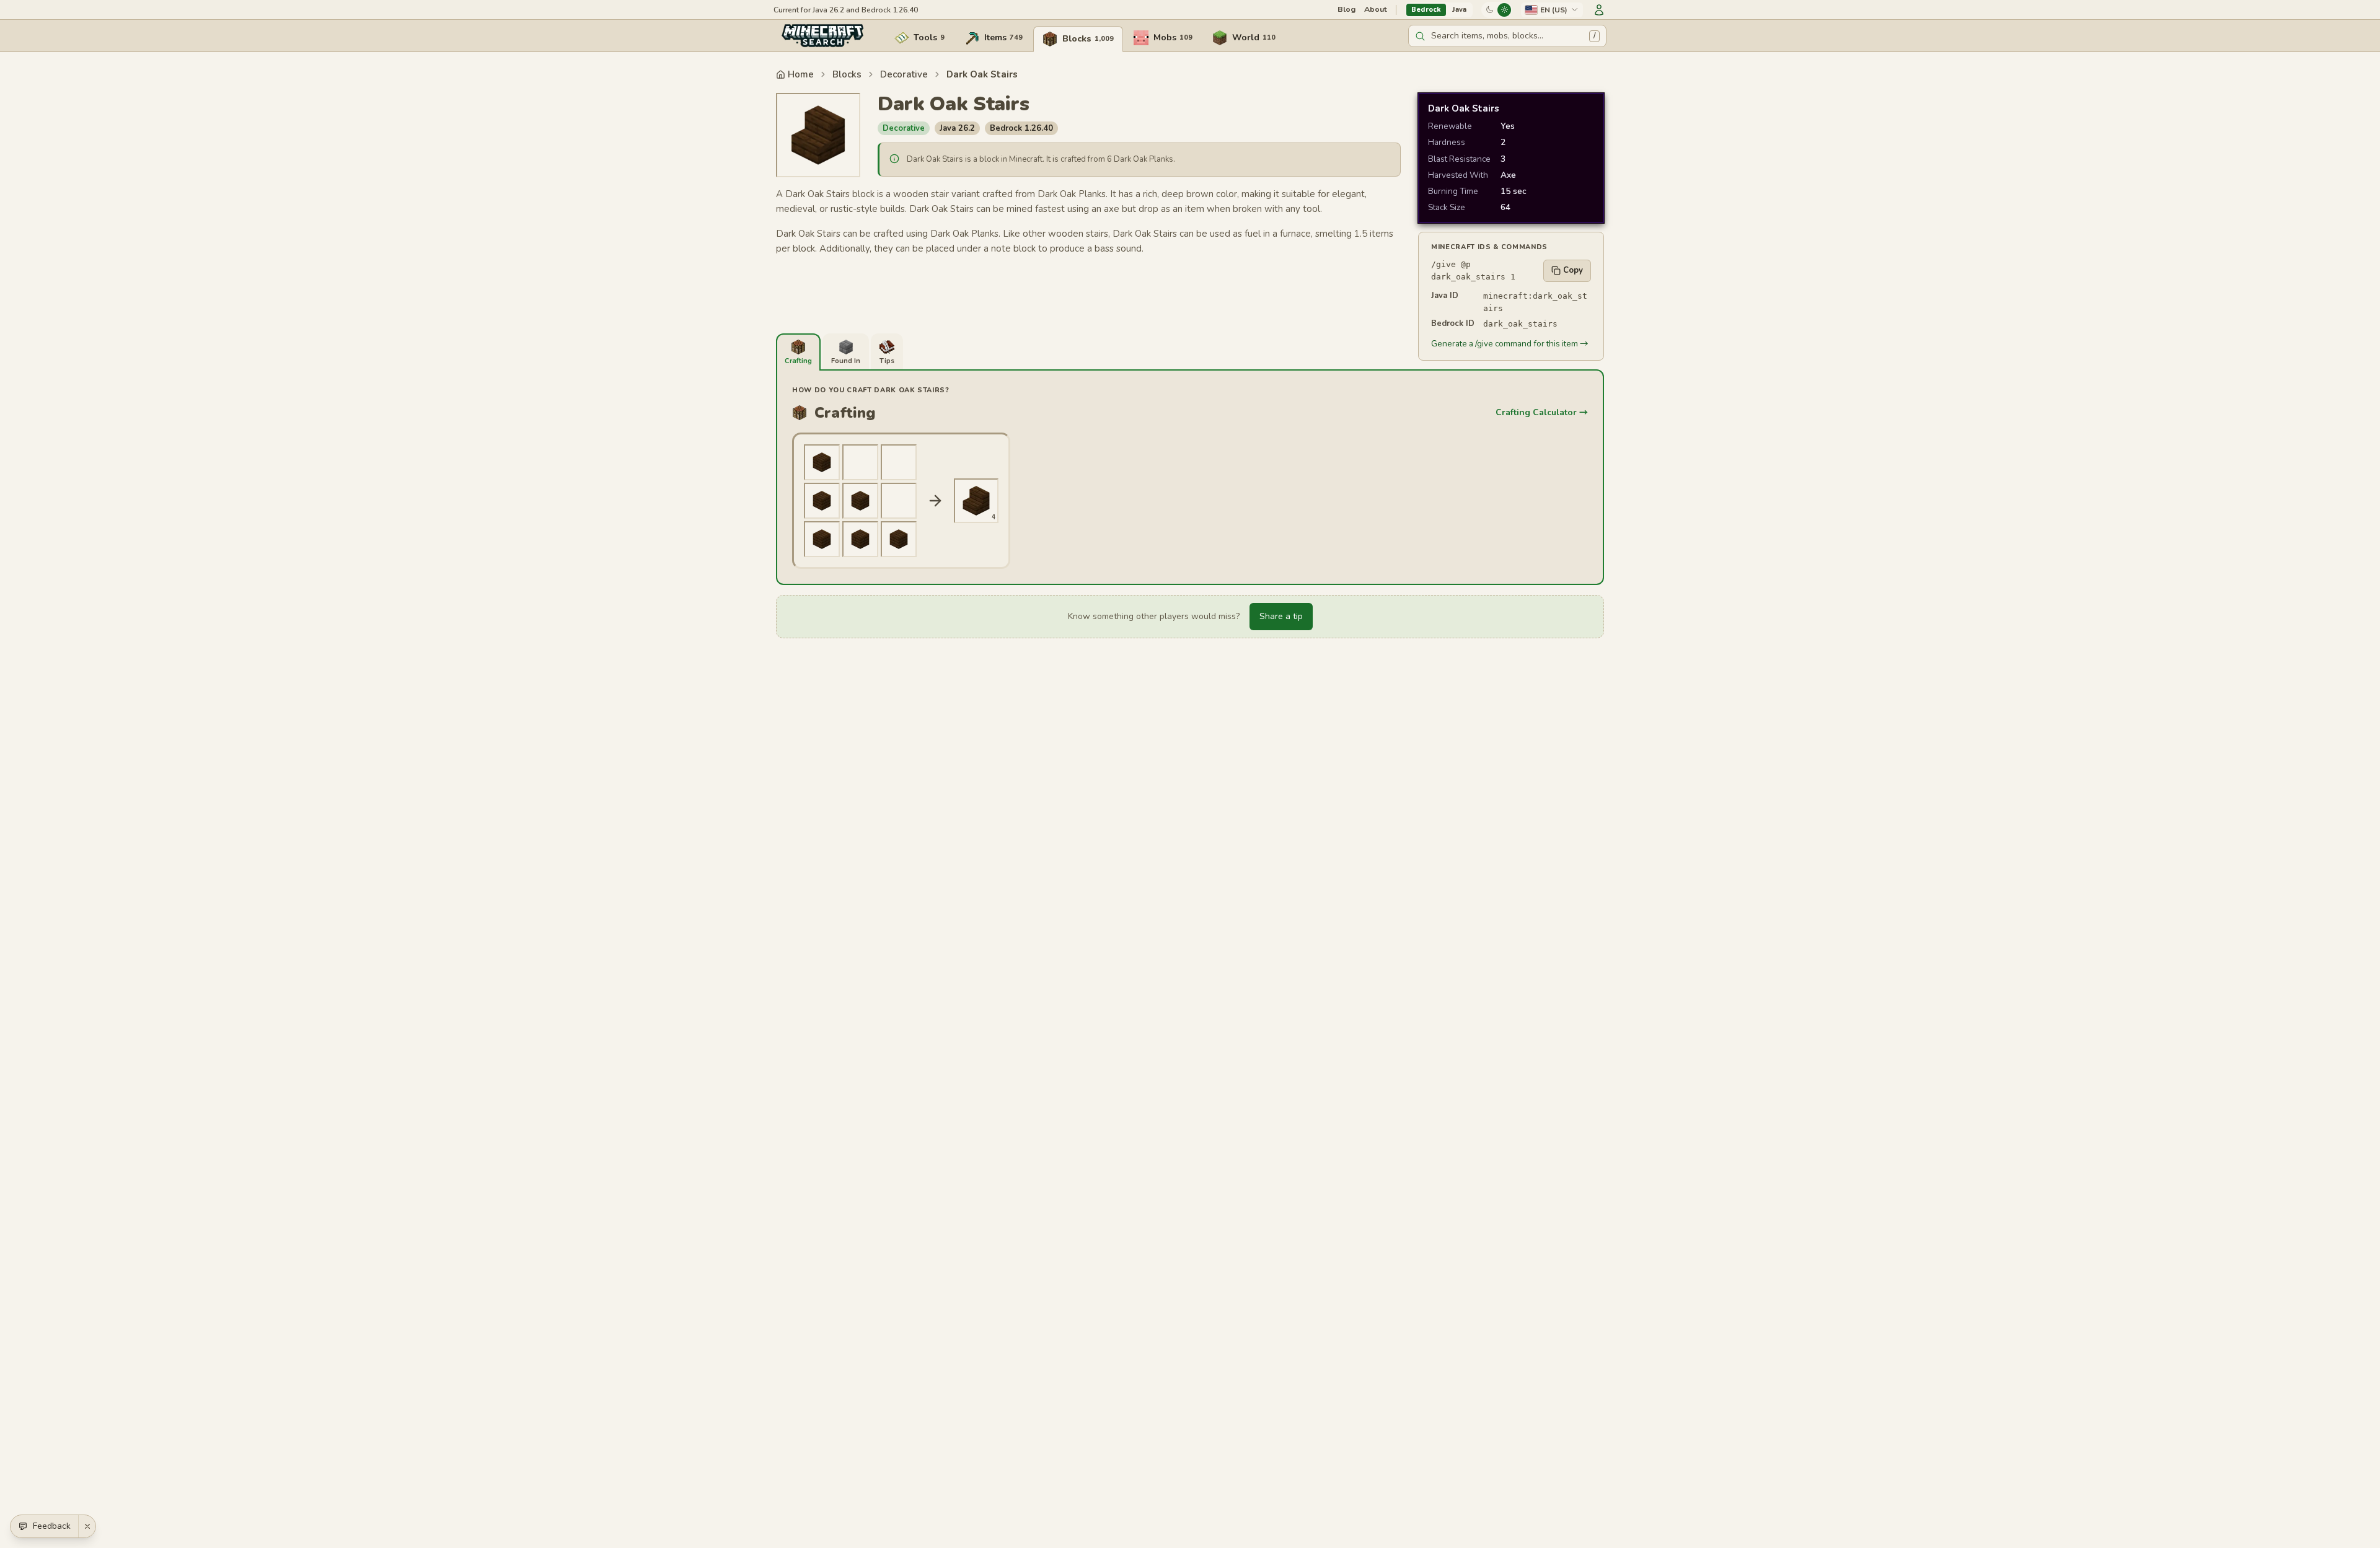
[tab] (798, 352)
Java (1459, 10)
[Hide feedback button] (87, 1526)
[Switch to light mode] (1504, 10)
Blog (1346, 9)
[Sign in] (1599, 10)
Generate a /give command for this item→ (1510, 344)
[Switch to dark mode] (1489, 10)
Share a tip (1281, 616)
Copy (1573, 270)
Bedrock (1426, 10)
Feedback (52, 1526)
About (1376, 9)
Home (801, 74)
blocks (847, 74)
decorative (904, 74)
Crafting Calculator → (1542, 412)
